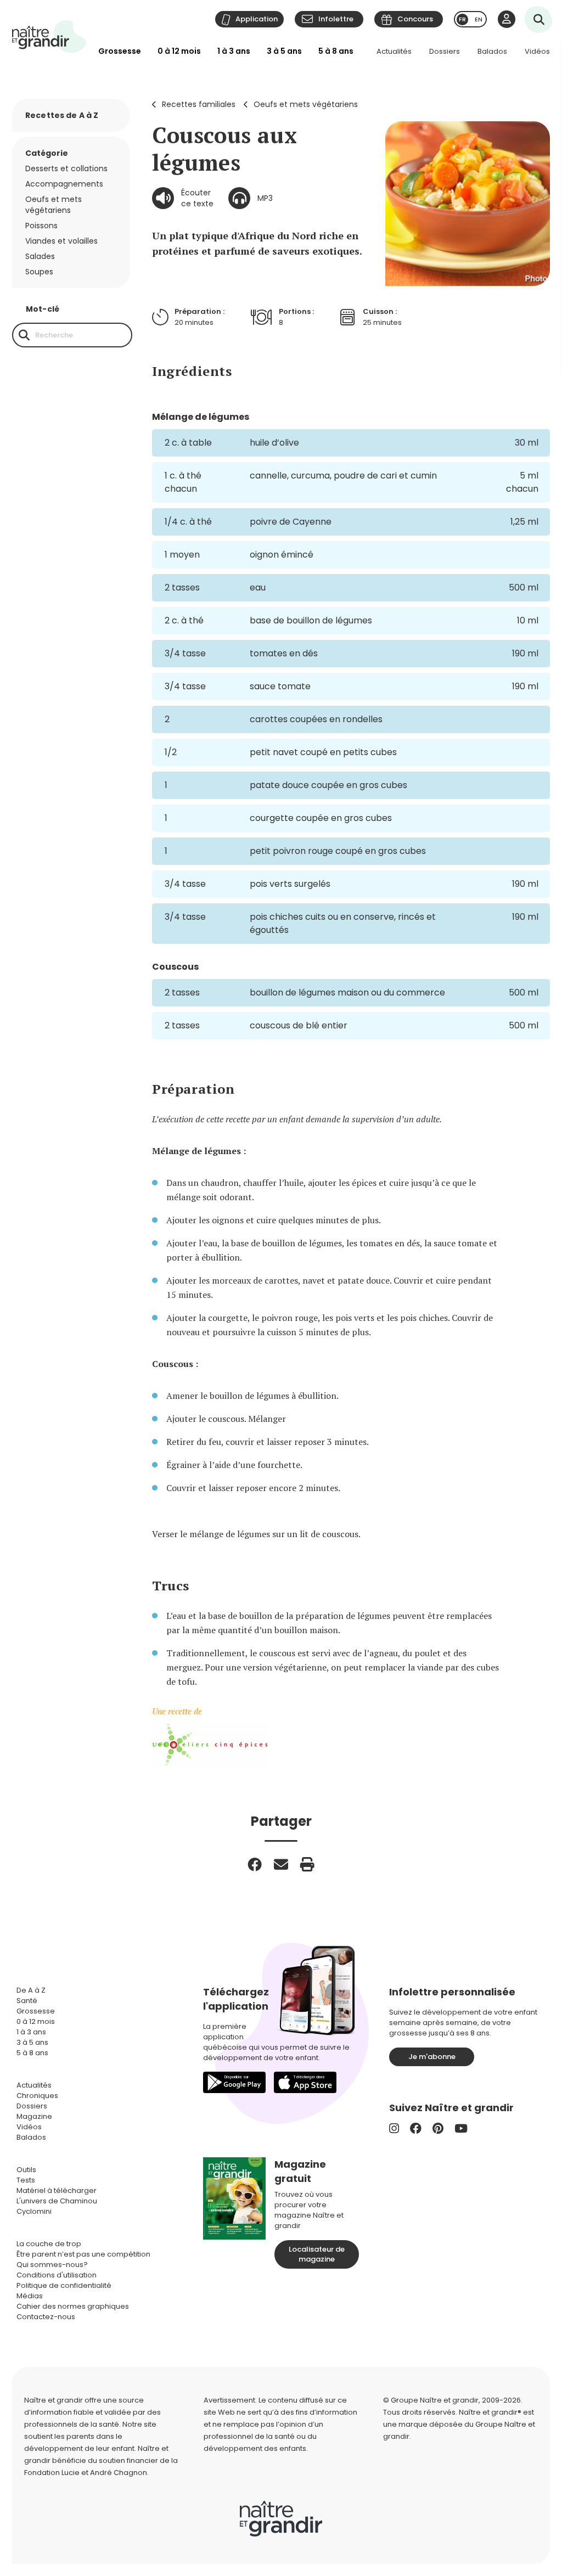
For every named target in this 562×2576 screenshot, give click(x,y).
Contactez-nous (46, 2317)
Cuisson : (380, 311)
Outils (26, 2170)
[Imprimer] (307, 1864)
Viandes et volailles (61, 241)
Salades (40, 256)
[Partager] (255, 1864)
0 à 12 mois (179, 51)
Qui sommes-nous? (52, 2265)
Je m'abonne (432, 2057)
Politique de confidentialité (64, 2285)
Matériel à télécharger (57, 2190)
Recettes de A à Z (62, 115)
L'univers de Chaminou (57, 2201)
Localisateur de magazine (317, 2254)
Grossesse (120, 51)
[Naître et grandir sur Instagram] (394, 2128)
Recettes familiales (199, 104)
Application (257, 19)
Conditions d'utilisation (57, 2275)
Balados (492, 51)
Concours (415, 19)
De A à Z (31, 1990)
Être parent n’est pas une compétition (83, 2254)
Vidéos (537, 51)
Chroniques (37, 2096)
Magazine (34, 2116)
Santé (27, 2001)
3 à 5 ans (284, 51)
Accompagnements (64, 184)
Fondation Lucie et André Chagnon (86, 2473)
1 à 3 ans (234, 51)
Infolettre (336, 19)
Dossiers (445, 51)
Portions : (296, 311)
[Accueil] (49, 36)
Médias (30, 2296)
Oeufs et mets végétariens (306, 104)
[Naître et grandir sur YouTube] (461, 2128)
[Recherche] (24, 335)
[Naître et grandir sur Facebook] (416, 2128)
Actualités (394, 51)
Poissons (41, 226)
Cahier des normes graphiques (73, 2306)
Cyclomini (34, 2211)
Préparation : (199, 311)
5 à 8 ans (336, 51)
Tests (26, 2180)
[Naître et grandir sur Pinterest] (438, 2128)
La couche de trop (49, 2244)
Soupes (39, 272)
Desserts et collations (66, 168)
